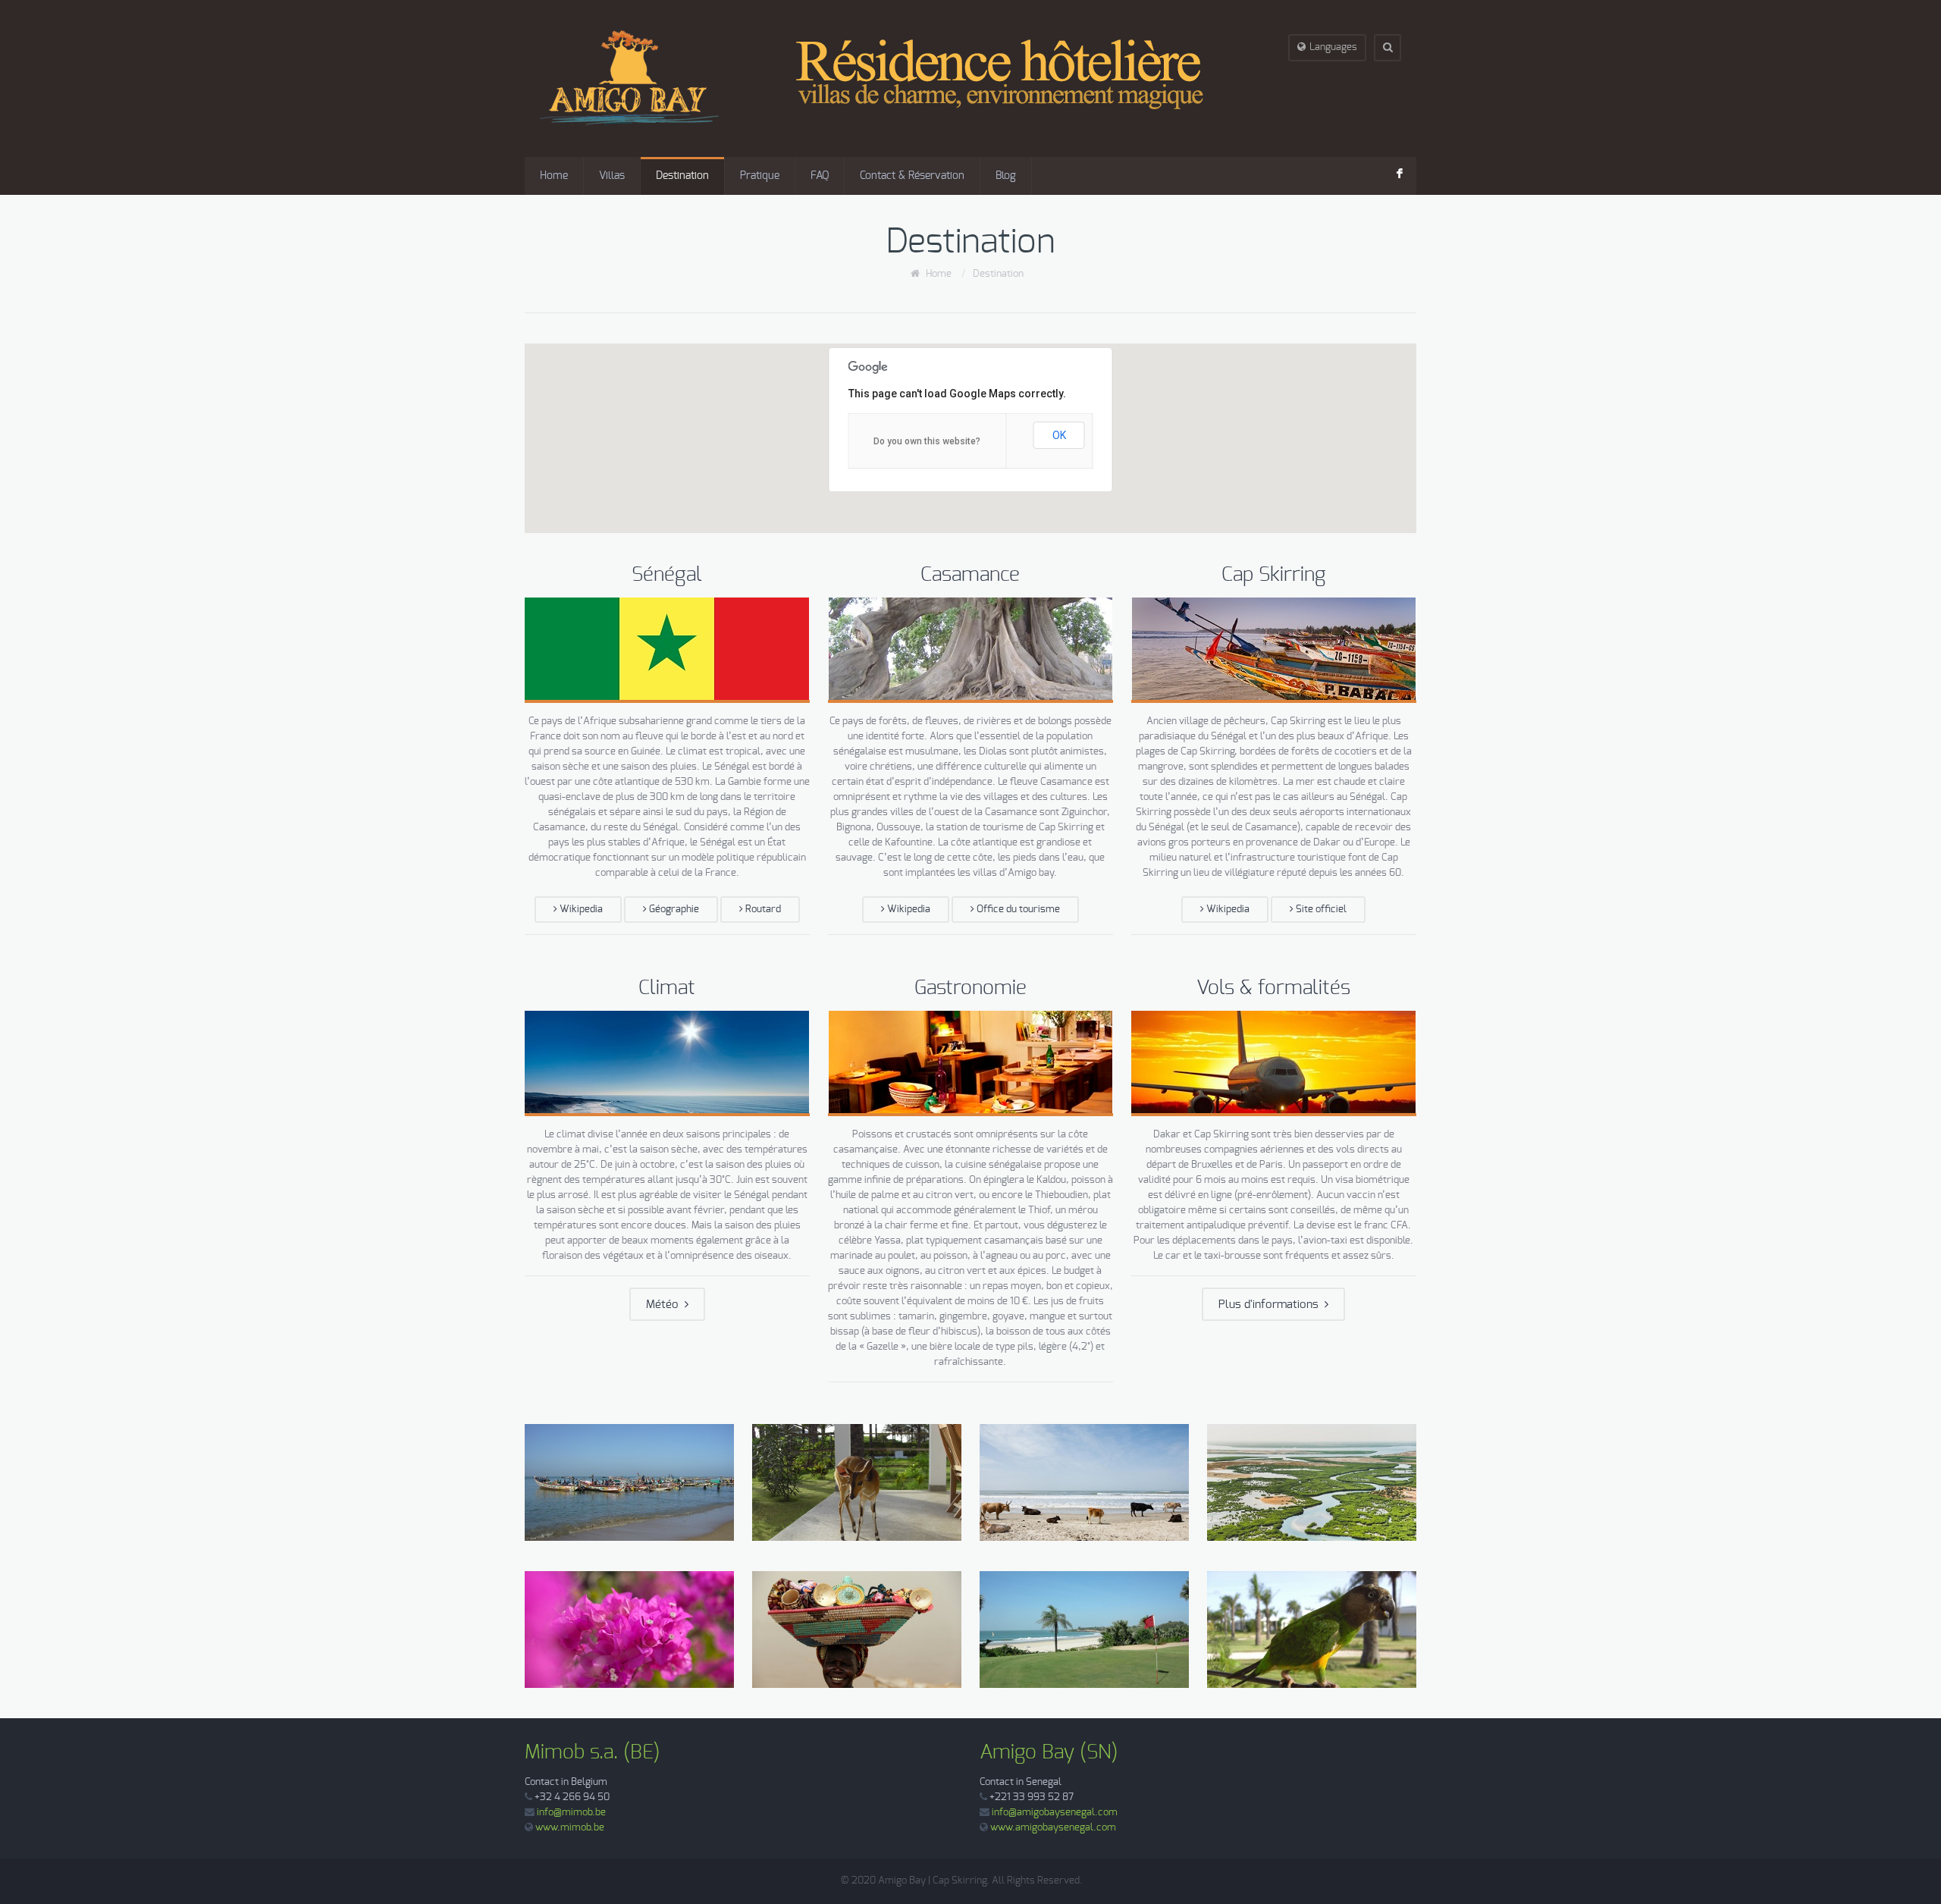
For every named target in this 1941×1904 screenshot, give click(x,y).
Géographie (673, 910)
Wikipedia (580, 910)
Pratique (760, 176)
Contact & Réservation (912, 176)
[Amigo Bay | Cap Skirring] (917, 78)
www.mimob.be (570, 1828)
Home (554, 176)
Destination (682, 176)
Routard (762, 910)
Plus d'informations (1272, 1305)
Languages (1333, 47)
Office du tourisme (1017, 910)
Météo (665, 1305)
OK (1059, 435)
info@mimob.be (571, 1813)
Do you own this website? (927, 441)
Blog (1006, 176)
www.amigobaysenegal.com (1053, 1828)
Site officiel (1320, 910)
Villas (612, 176)
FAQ (820, 176)
